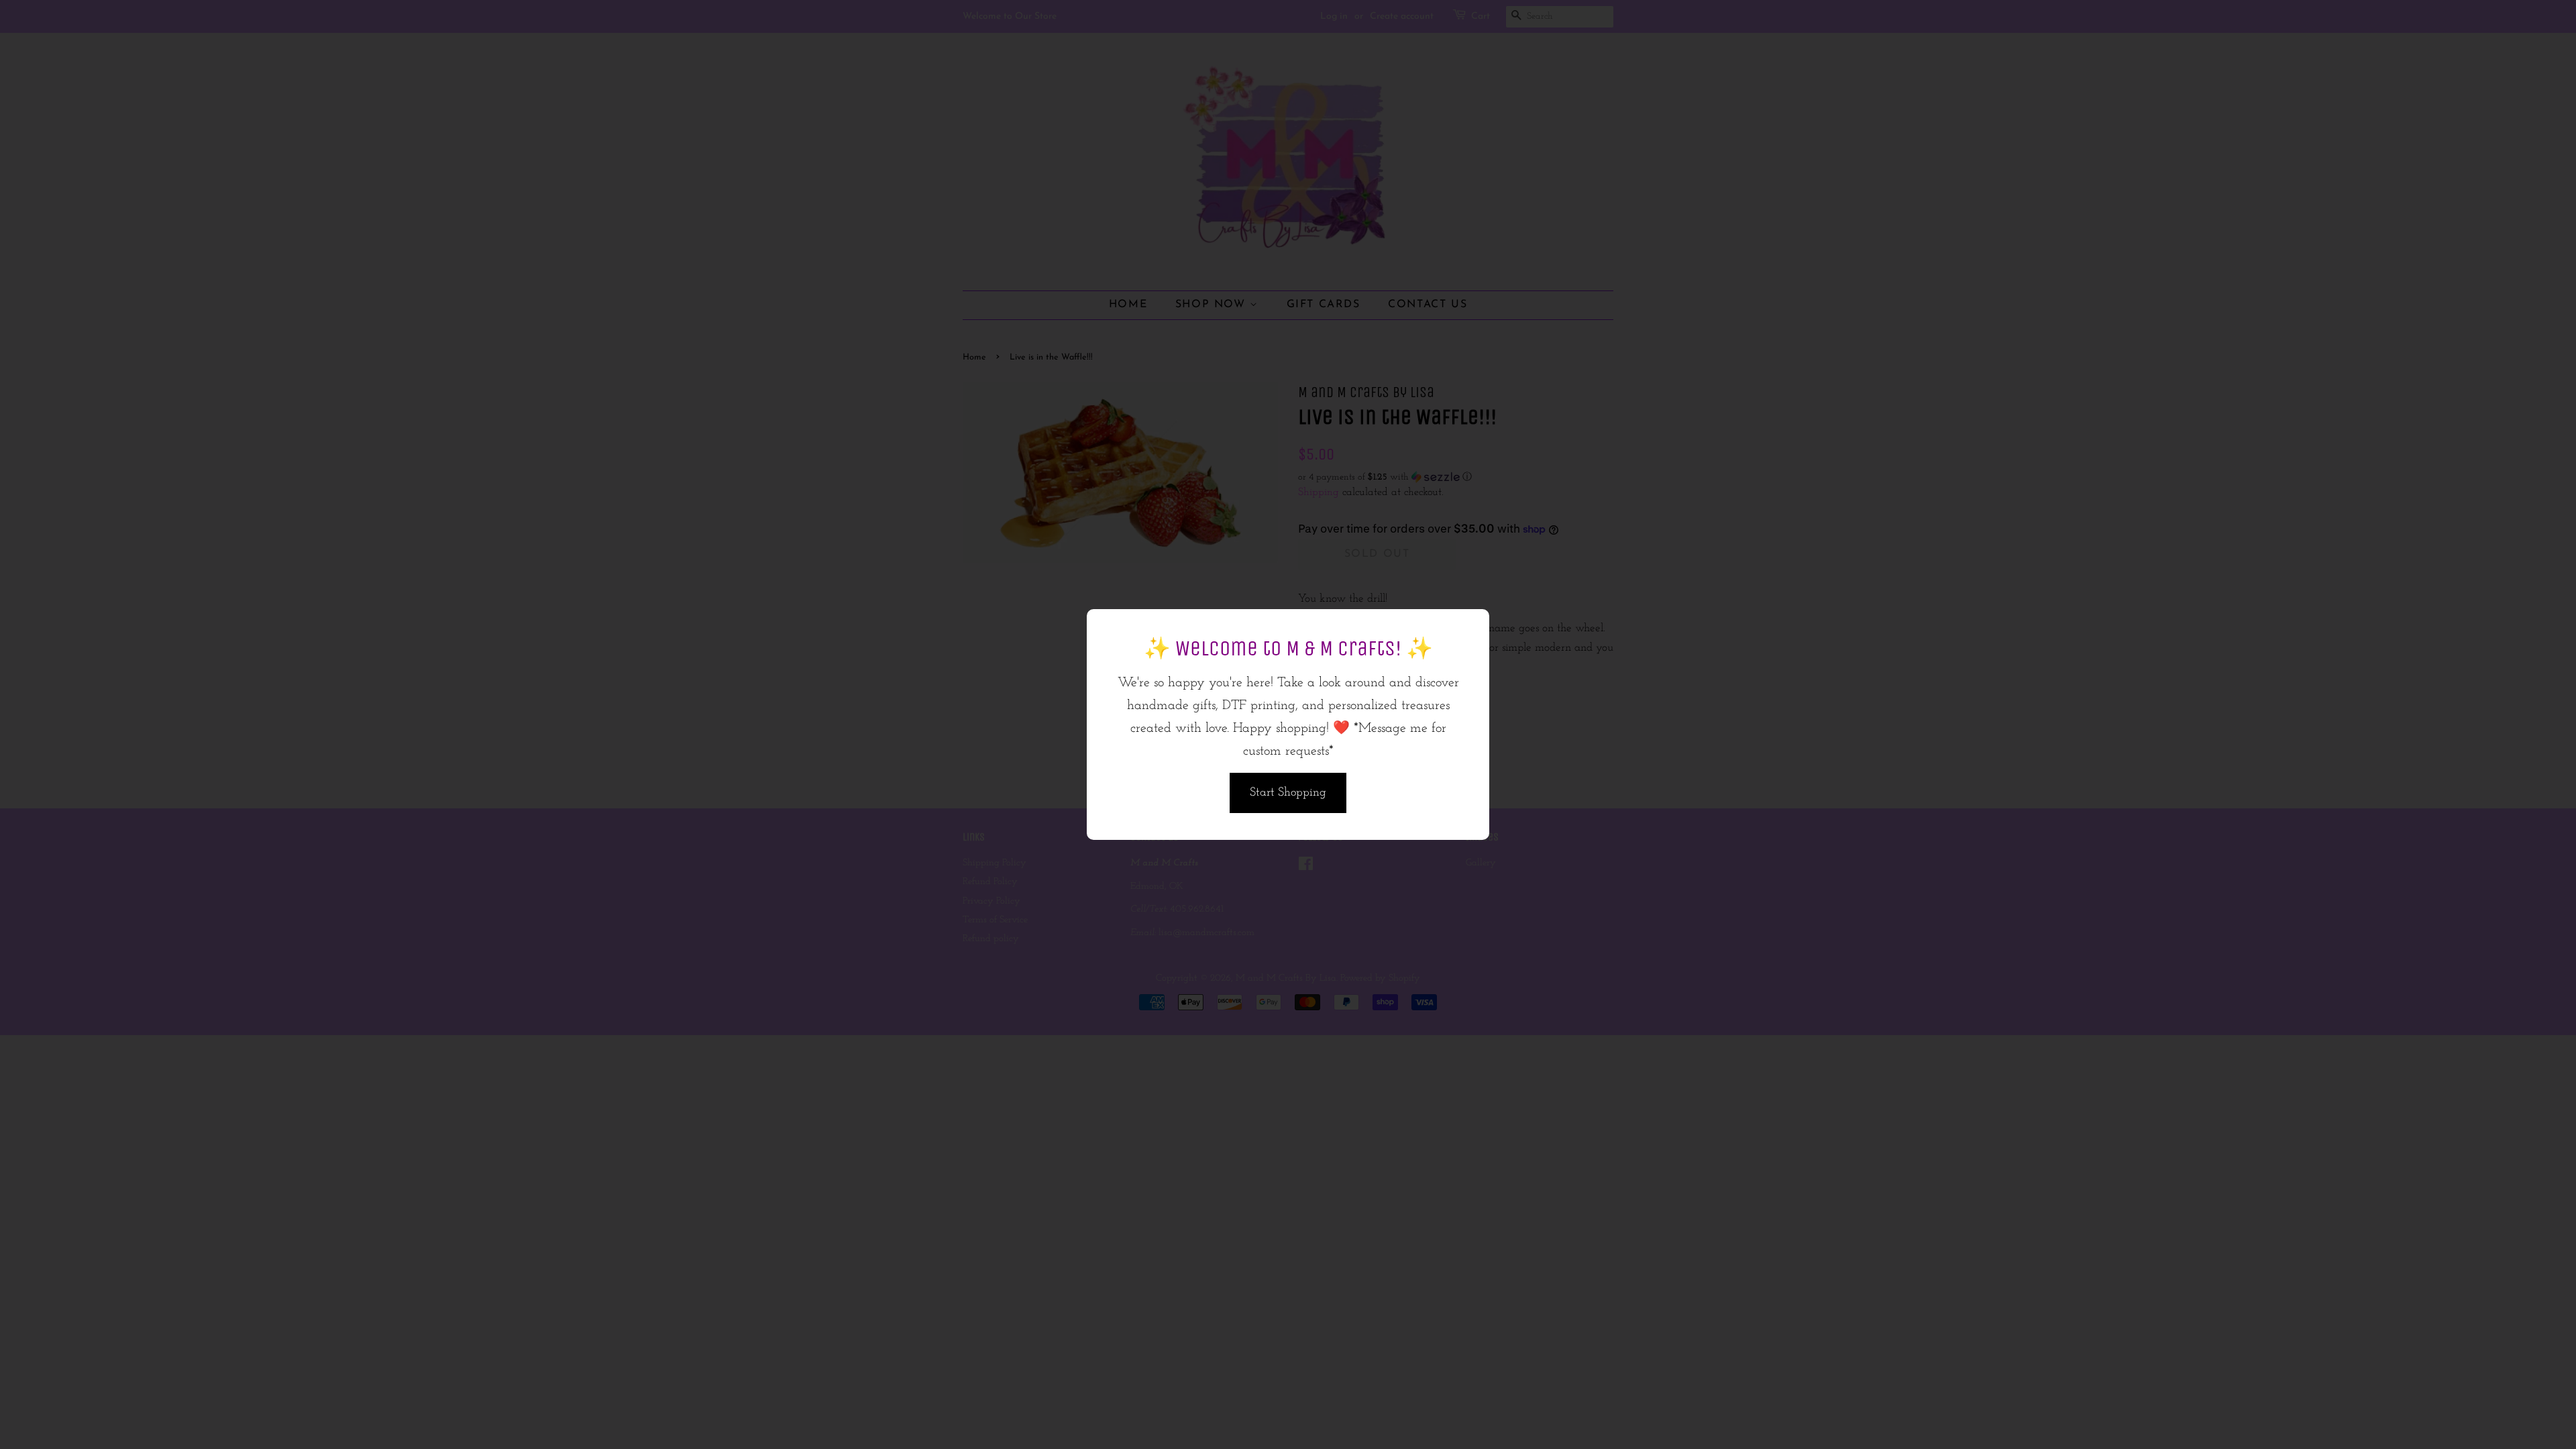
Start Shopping (1288, 793)
